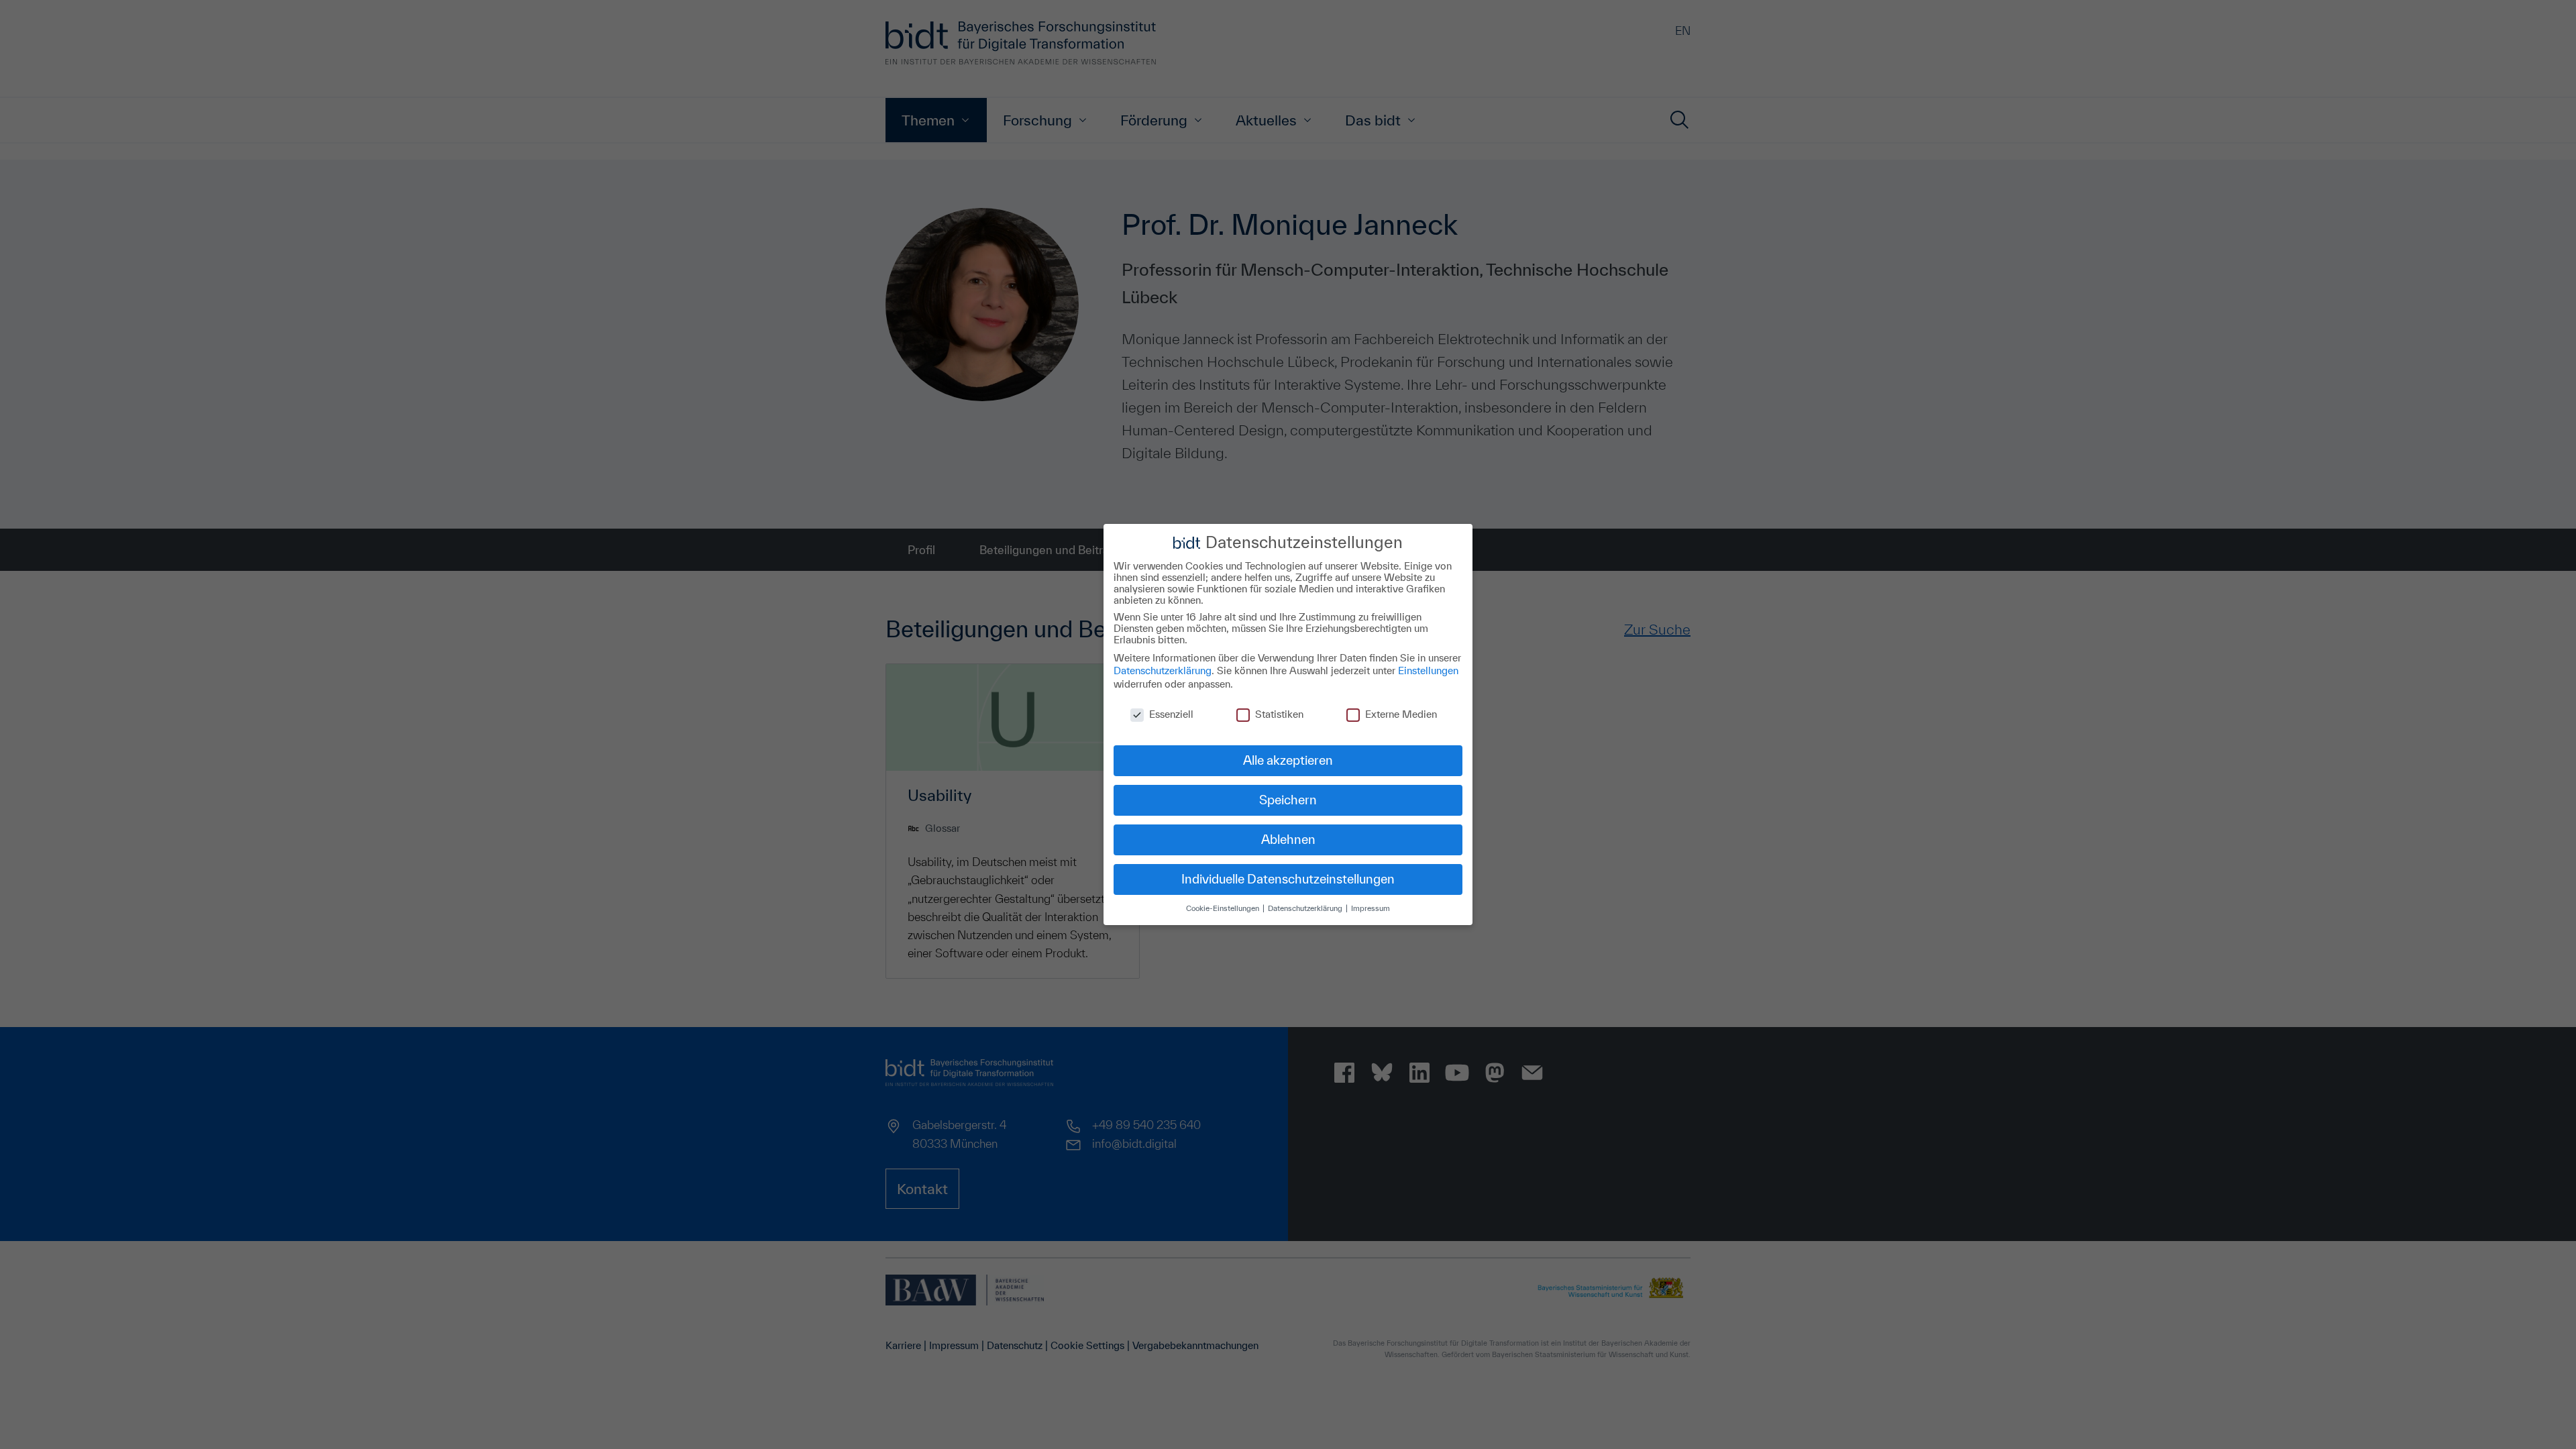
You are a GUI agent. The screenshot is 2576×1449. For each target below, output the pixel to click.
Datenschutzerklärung (1163, 670)
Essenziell (1171, 714)
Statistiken (1279, 714)
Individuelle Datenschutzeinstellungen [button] (1288, 879)
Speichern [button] (1288, 800)
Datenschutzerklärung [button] (1306, 908)
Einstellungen (1428, 670)
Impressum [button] (1371, 908)
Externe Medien (1401, 714)
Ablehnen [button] (1288, 839)
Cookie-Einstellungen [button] (1224, 908)
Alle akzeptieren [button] (1288, 760)
